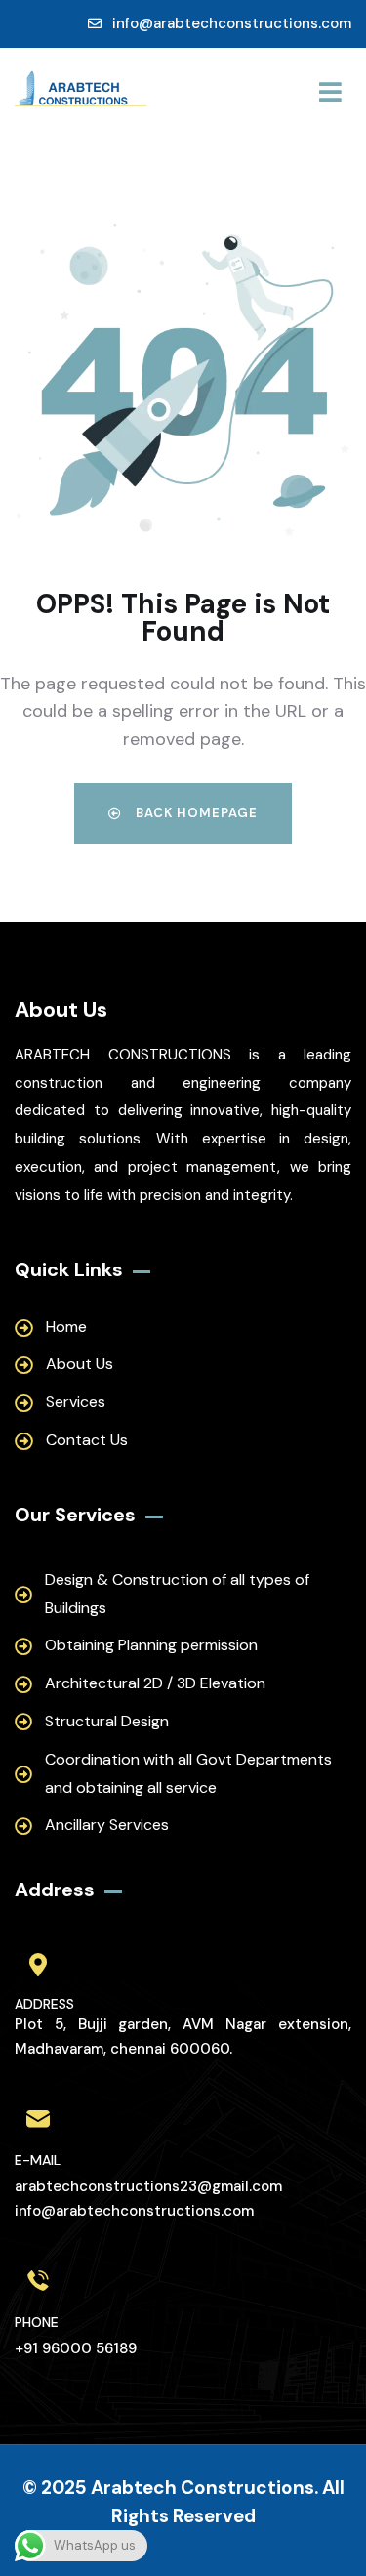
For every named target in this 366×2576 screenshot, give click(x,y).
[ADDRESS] (38, 1965)
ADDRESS (44, 2004)
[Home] (81, 91)
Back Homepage (195, 813)
